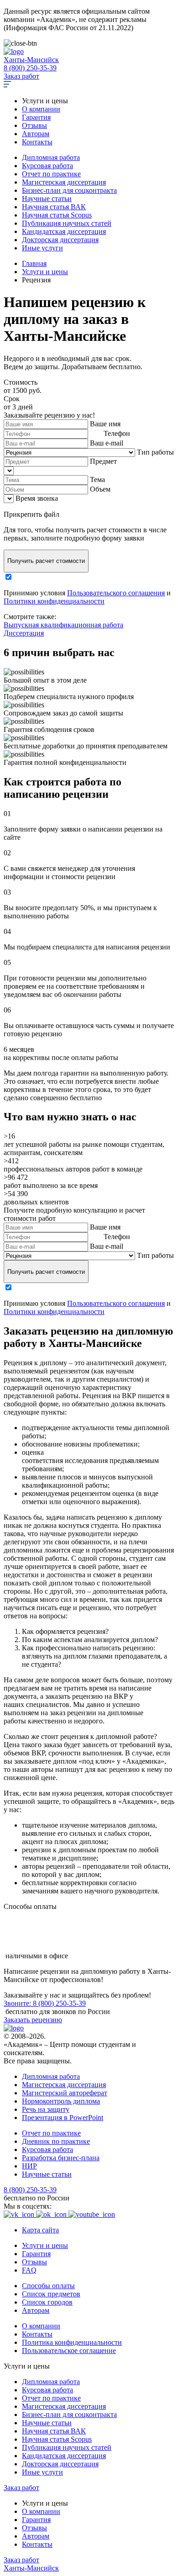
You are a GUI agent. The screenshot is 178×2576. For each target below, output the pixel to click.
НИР (29, 2166)
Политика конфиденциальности (72, 2342)
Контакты (37, 142)
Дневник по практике (56, 2141)
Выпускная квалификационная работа (63, 625)
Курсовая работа (47, 166)
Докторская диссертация (60, 240)
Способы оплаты (48, 2286)
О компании (41, 109)
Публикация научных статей (67, 223)
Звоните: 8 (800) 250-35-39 (45, 2003)
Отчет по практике (51, 174)
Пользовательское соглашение (69, 2351)
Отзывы (34, 125)
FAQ (29, 2270)
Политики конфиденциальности (54, 601)
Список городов (47, 2302)
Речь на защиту (46, 2109)
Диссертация (24, 633)
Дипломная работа (51, 157)
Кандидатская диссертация (64, 231)
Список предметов (51, 2294)
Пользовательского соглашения (116, 593)
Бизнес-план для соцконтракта (69, 190)
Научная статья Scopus (57, 215)
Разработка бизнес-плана (61, 2158)
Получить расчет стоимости (46, 561)
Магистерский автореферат (65, 2093)
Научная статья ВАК (54, 207)
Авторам (36, 134)
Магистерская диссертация (64, 182)
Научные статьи (47, 199)
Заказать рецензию (33, 2020)
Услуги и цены (45, 2245)
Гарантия (36, 117)
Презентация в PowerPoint (63, 2118)
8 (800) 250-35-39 (30, 68)
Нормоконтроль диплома (61, 2101)
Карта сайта (40, 2230)
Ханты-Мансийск (31, 60)
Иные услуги (42, 248)
